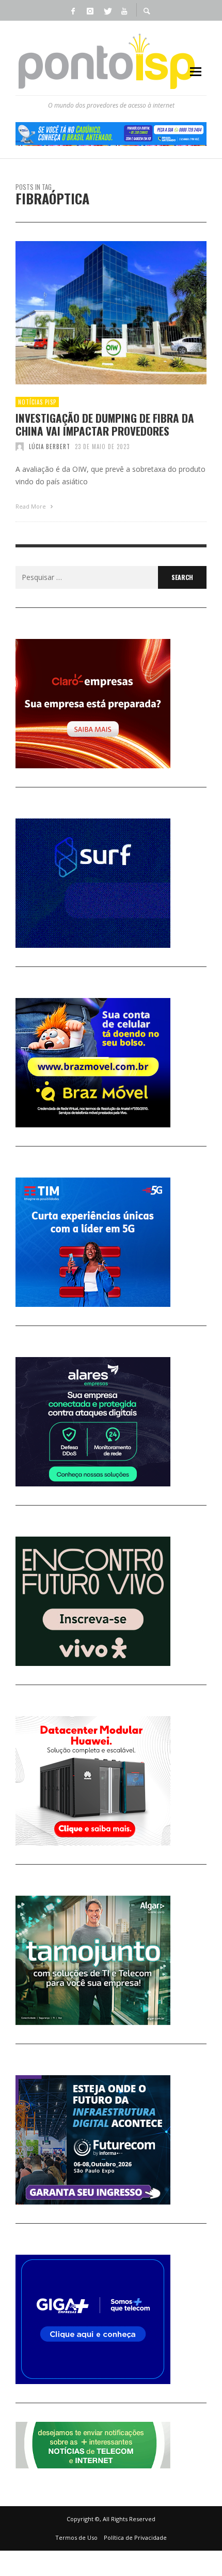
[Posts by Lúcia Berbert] (20, 446)
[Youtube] (124, 10)
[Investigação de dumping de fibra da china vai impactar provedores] (94, 312)
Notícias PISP (37, 402)
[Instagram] (90, 10)
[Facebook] (73, 10)
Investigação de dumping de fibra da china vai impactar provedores (105, 424)
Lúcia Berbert (50, 446)
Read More (31, 506)
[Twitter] (107, 10)
